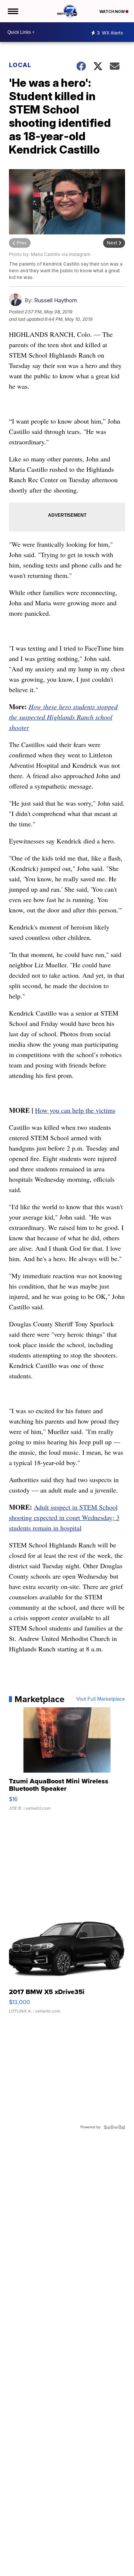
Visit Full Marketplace (101, 1699)
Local (20, 65)
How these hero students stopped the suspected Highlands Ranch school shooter (63, 717)
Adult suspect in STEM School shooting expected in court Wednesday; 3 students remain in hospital (64, 1517)
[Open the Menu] (12, 11)
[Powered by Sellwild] (114, 2127)
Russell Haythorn (56, 300)
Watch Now (112, 11)
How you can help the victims (75, 1110)
